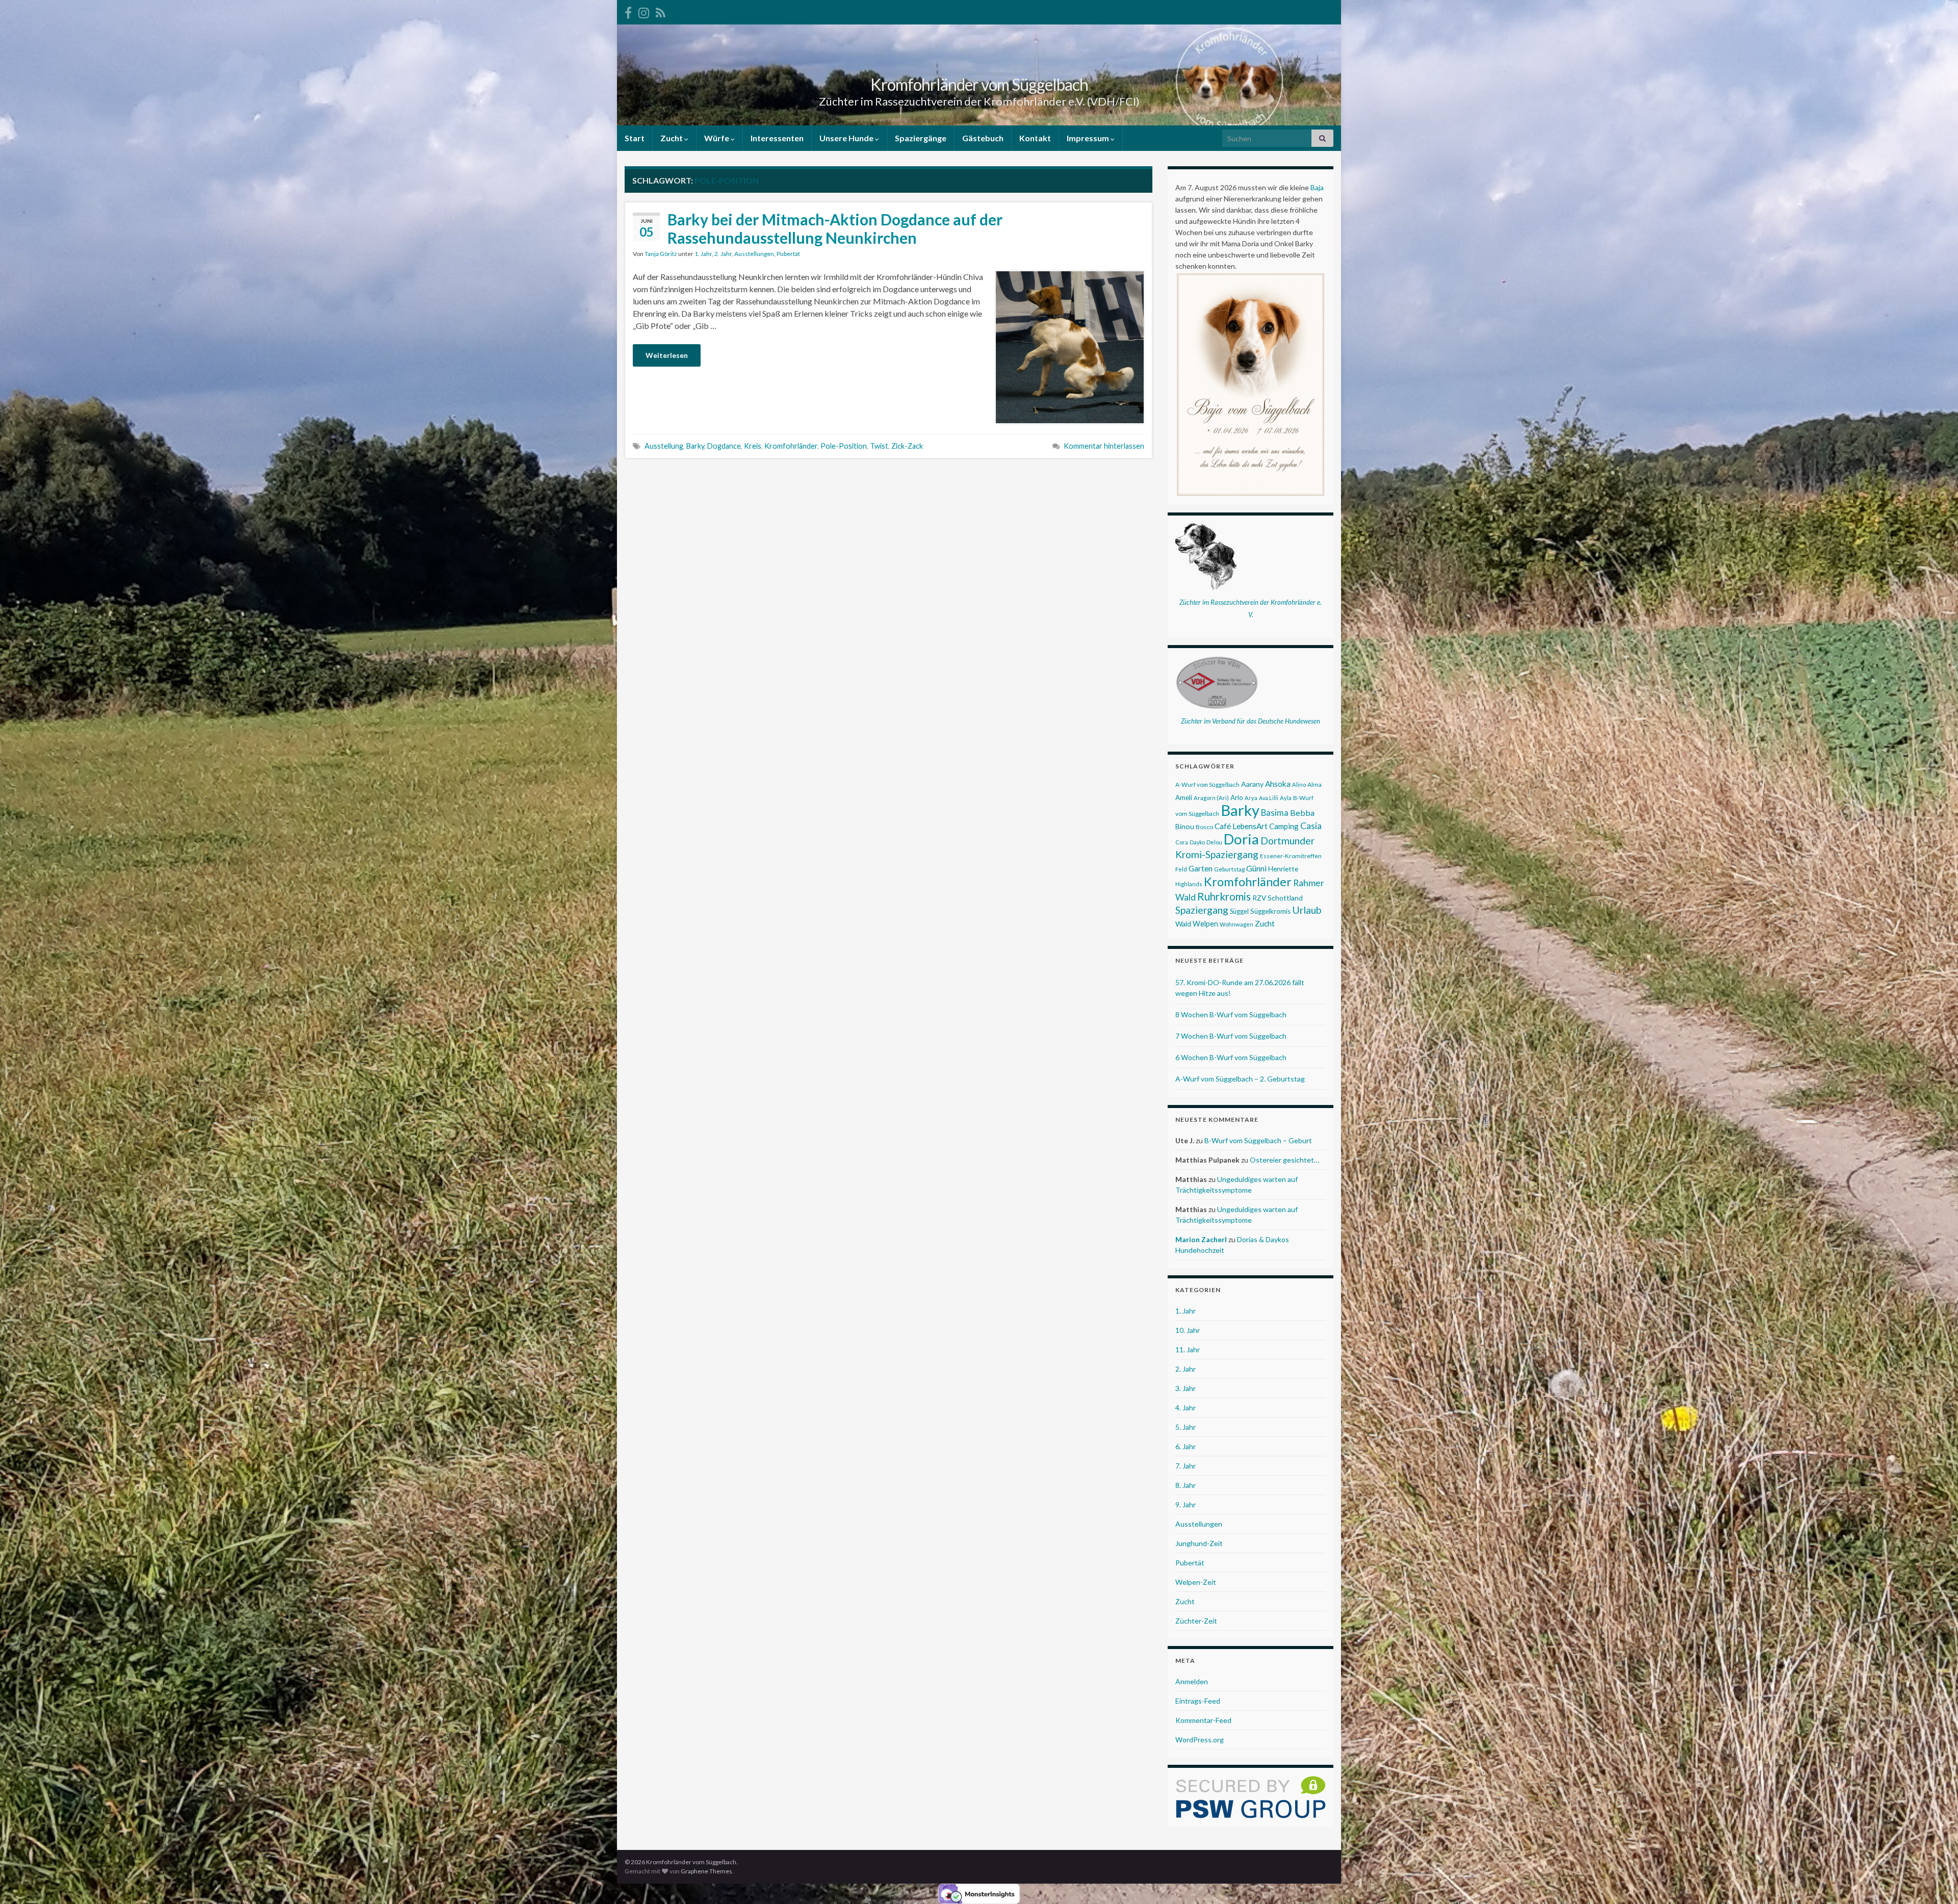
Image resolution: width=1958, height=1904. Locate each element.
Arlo (1237, 797)
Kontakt (1035, 138)
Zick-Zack (907, 446)
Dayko (1197, 842)
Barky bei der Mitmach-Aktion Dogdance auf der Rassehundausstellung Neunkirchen (835, 228)
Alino (1299, 784)
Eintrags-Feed (1198, 1701)
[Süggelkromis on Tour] (644, 11)
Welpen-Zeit (1196, 1582)
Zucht (672, 138)
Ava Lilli (1269, 798)
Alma (1315, 784)
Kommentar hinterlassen (1104, 446)
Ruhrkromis (1224, 896)
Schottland (1285, 898)
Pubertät (788, 254)
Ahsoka (1278, 784)
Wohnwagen (1236, 924)
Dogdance (724, 446)
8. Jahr (1186, 1485)
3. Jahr (1186, 1388)
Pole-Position (844, 446)
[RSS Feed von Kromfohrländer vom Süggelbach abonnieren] (661, 11)
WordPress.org (1200, 1740)
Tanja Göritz (661, 254)
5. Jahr (1186, 1427)
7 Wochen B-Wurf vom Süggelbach (1231, 1036)
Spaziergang (1202, 910)
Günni (1256, 868)
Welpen (1205, 924)
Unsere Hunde (847, 138)
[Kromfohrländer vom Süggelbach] (628, 11)
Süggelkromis (1270, 911)
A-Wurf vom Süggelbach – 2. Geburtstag (1240, 1079)
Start (635, 138)
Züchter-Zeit (1196, 1621)
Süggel (1239, 911)
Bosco (1204, 827)
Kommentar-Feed (1203, 1720)
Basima (1275, 813)
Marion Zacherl (1201, 1239)
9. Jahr (1186, 1504)
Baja (1317, 187)
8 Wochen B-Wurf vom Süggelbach (1231, 1014)
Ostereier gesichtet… (1284, 1160)
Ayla (1286, 798)
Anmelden (1192, 1681)
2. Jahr (723, 254)
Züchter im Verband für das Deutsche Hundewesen (1251, 721)
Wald (1183, 924)
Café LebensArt (1241, 826)
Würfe (717, 138)
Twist (879, 446)
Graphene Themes (706, 1871)
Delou (1214, 842)
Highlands (1189, 884)
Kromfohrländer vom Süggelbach (979, 84)
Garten (1201, 868)
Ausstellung (664, 446)
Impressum (1089, 138)
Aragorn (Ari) (1211, 798)
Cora (1182, 842)
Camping (1284, 826)
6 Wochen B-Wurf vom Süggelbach (1231, 1057)
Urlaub (1307, 910)
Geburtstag (1229, 869)
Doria (1241, 839)
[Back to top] (1935, 1881)
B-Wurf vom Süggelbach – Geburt (1258, 1140)
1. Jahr (703, 254)
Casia (1311, 826)
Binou (1185, 826)
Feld (1181, 869)
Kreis (753, 446)
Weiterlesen (667, 355)
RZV (1259, 898)
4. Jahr (1186, 1408)
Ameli (1184, 797)
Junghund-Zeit (1199, 1543)
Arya (1251, 798)
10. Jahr (1188, 1330)
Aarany (1252, 784)
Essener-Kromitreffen (1291, 856)
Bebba (1302, 813)
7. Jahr (1186, 1466)
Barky (695, 446)
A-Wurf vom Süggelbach (1207, 784)
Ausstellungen (754, 254)
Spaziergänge (921, 138)
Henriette (1283, 869)
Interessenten (777, 138)
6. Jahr (1186, 1446)
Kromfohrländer (791, 446)
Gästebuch (983, 138)
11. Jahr (1188, 1349)
